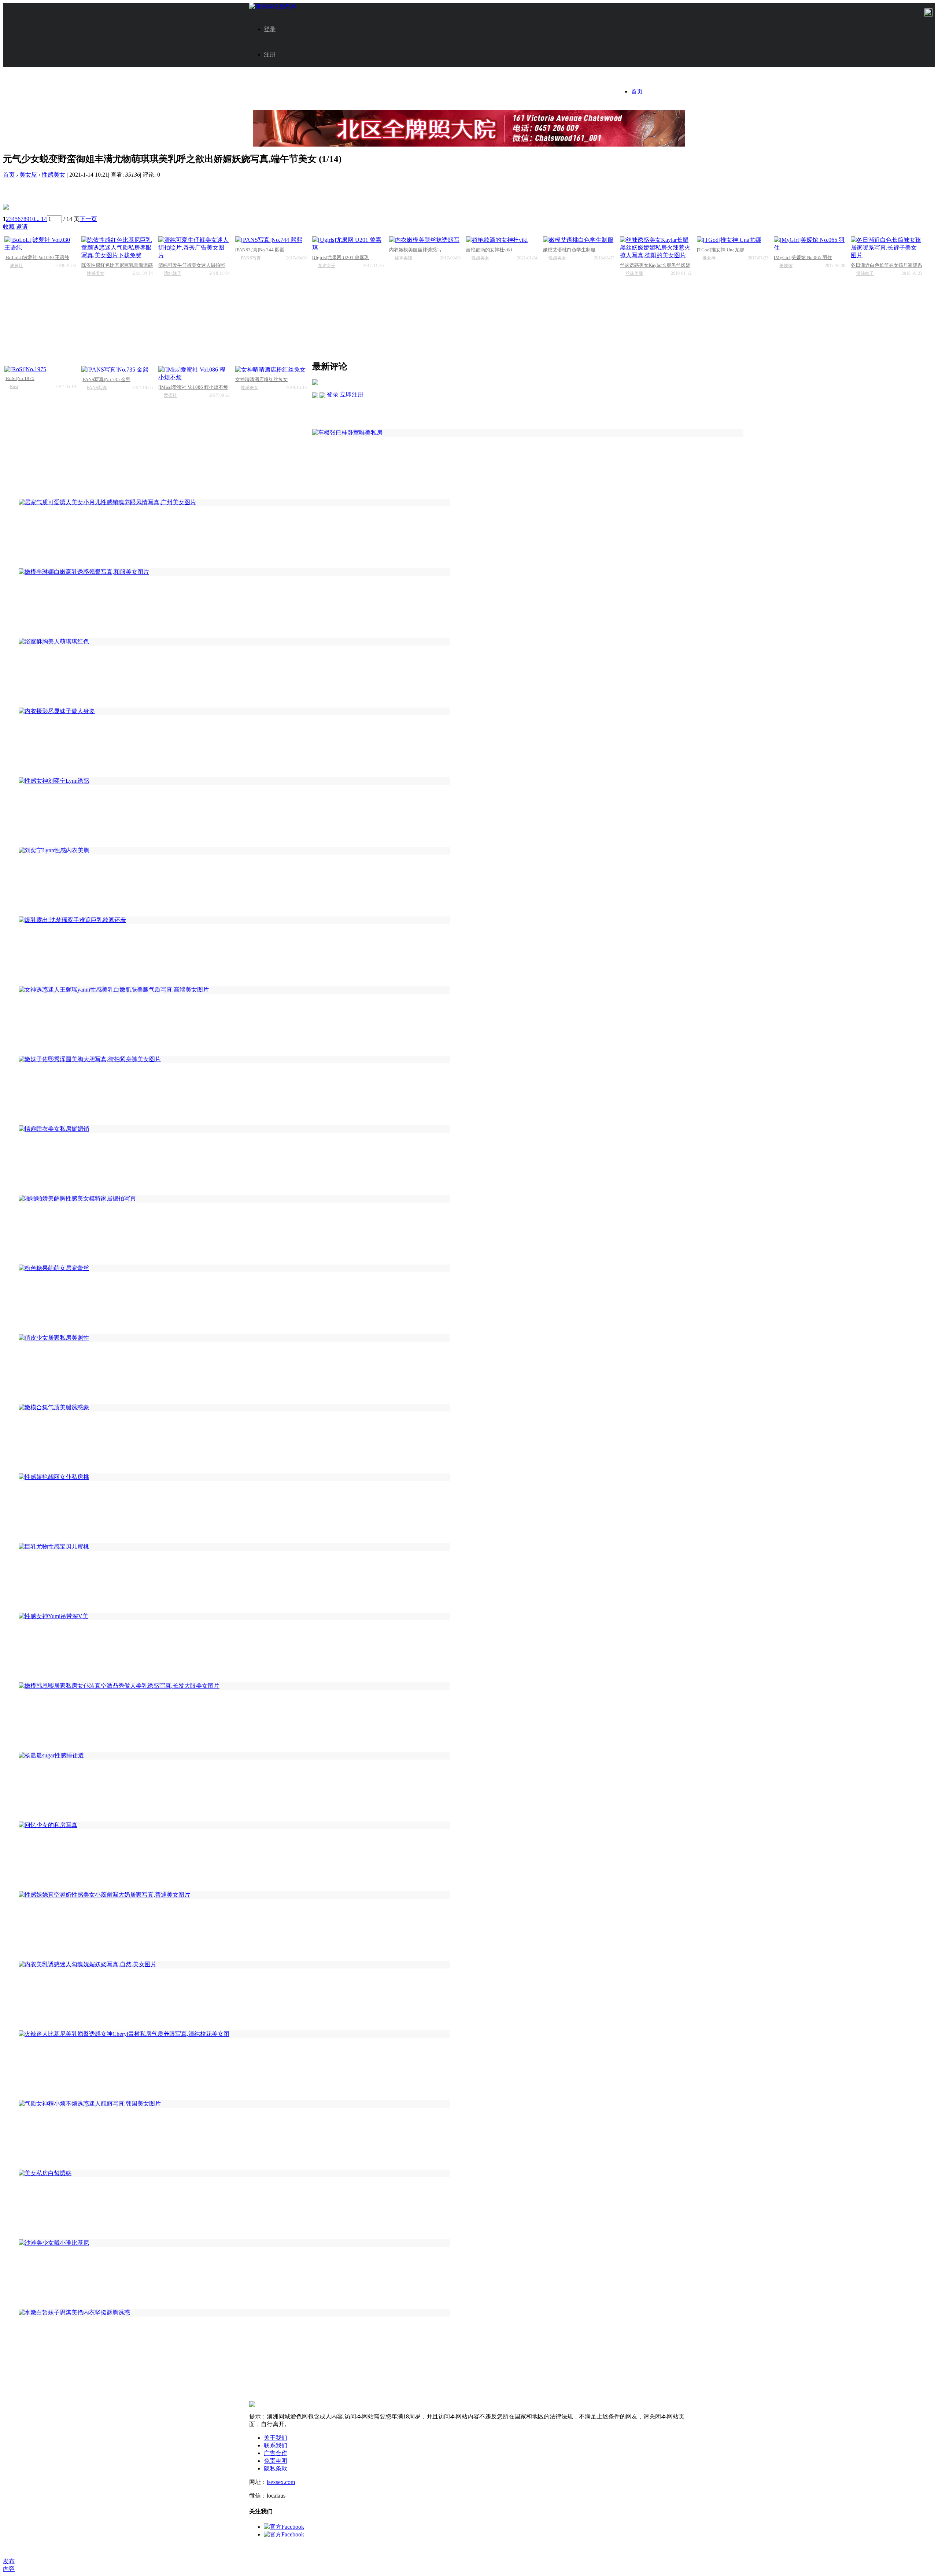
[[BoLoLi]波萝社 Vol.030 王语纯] (40, 244)
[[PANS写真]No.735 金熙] (117, 370)
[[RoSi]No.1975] (40, 369)
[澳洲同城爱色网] (273, 6)
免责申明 (276, 2461)
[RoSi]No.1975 (19, 378)
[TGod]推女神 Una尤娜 (721, 250)
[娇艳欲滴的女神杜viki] (502, 240)
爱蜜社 (170, 395)
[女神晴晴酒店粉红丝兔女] (271, 370)
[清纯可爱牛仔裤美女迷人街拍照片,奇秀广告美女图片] (194, 248)
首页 (637, 91)
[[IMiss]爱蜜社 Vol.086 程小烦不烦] (194, 374)
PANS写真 (251, 258)
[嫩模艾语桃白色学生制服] (579, 240)
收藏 (9, 227)
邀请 (22, 227)
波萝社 (16, 266)
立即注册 (352, 394)
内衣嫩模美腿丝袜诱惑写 (415, 250)
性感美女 (53, 175)
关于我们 (276, 2438)
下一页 (88, 219)
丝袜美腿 (403, 258)
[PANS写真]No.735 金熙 (106, 379)
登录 (270, 29)
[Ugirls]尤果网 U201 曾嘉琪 (341, 257)
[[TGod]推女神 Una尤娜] (733, 240)
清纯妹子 (173, 273)
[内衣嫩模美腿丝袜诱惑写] (425, 240)
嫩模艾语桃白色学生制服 (569, 250)
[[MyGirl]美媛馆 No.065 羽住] (810, 244)
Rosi (14, 387)
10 (32, 219)
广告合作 (276, 2453)
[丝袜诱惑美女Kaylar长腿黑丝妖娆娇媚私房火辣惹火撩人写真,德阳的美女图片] (656, 248)
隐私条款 (276, 2468)
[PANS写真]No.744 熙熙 (260, 250)
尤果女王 (326, 266)
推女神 (709, 258)
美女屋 (28, 175)
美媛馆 (786, 266)
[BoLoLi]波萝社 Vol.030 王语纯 (37, 257)
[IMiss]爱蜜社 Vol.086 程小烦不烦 (193, 387)
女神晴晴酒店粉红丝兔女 (261, 379)
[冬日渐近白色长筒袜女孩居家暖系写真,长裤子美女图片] (887, 248)
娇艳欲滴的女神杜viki (489, 250)
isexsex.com (281, 2482)
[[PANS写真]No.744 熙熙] (271, 240)
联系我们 (276, 2445)
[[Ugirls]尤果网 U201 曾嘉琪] (348, 244)
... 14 (41, 219)
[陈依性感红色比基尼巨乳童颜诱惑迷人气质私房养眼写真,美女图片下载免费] (117, 248)
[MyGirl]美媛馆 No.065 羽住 (803, 257)
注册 (270, 54)
